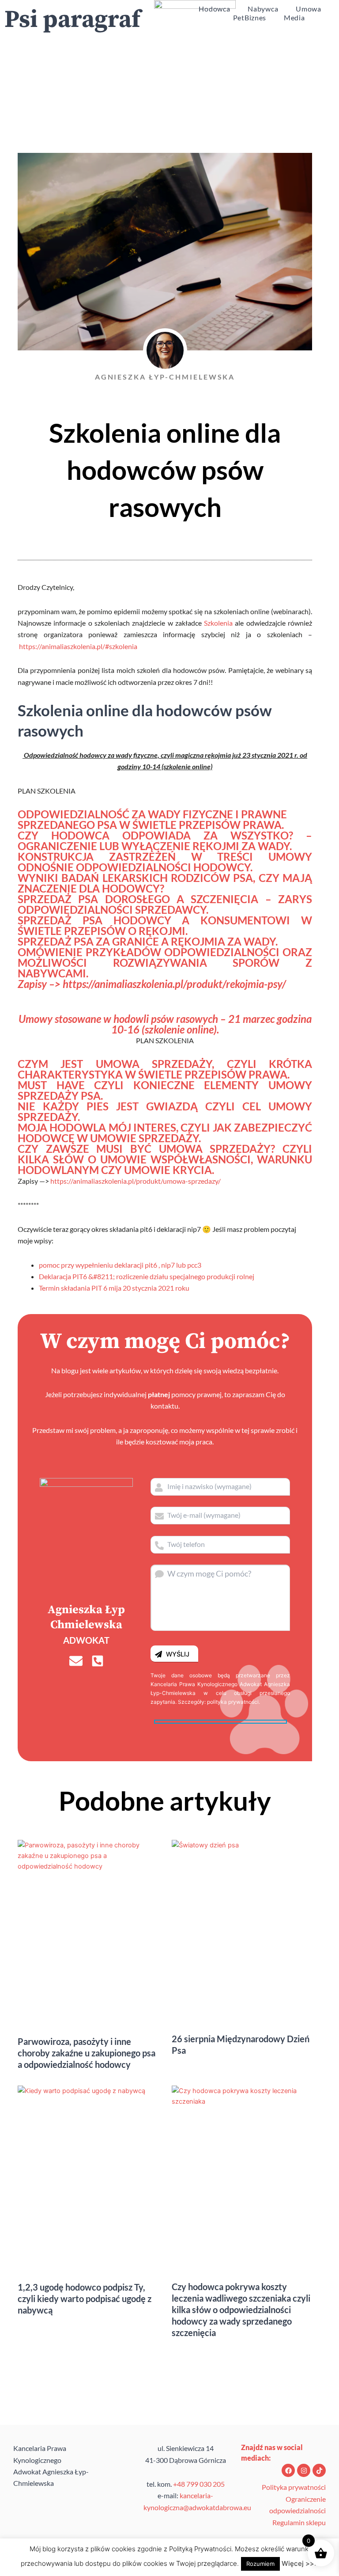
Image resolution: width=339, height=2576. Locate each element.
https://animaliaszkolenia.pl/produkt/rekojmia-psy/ (174, 984)
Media (294, 17)
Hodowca (214, 9)
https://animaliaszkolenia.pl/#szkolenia (78, 646)
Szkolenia (218, 623)
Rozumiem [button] (260, 2564)
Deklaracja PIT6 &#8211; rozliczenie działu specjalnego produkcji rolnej (147, 1276)
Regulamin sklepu (299, 2522)
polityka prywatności (233, 1702)
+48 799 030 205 (199, 2484)
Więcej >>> (300, 2563)
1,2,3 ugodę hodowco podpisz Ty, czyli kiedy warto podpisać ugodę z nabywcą (85, 2299)
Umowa (309, 9)
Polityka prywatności (294, 2487)
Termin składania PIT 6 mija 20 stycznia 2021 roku (114, 1288)
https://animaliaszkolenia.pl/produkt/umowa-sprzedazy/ (136, 1181)
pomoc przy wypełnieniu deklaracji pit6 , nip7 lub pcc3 (120, 1265)
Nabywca (263, 9)
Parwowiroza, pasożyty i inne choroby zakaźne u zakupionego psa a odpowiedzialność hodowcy (87, 2053)
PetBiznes (250, 17)
